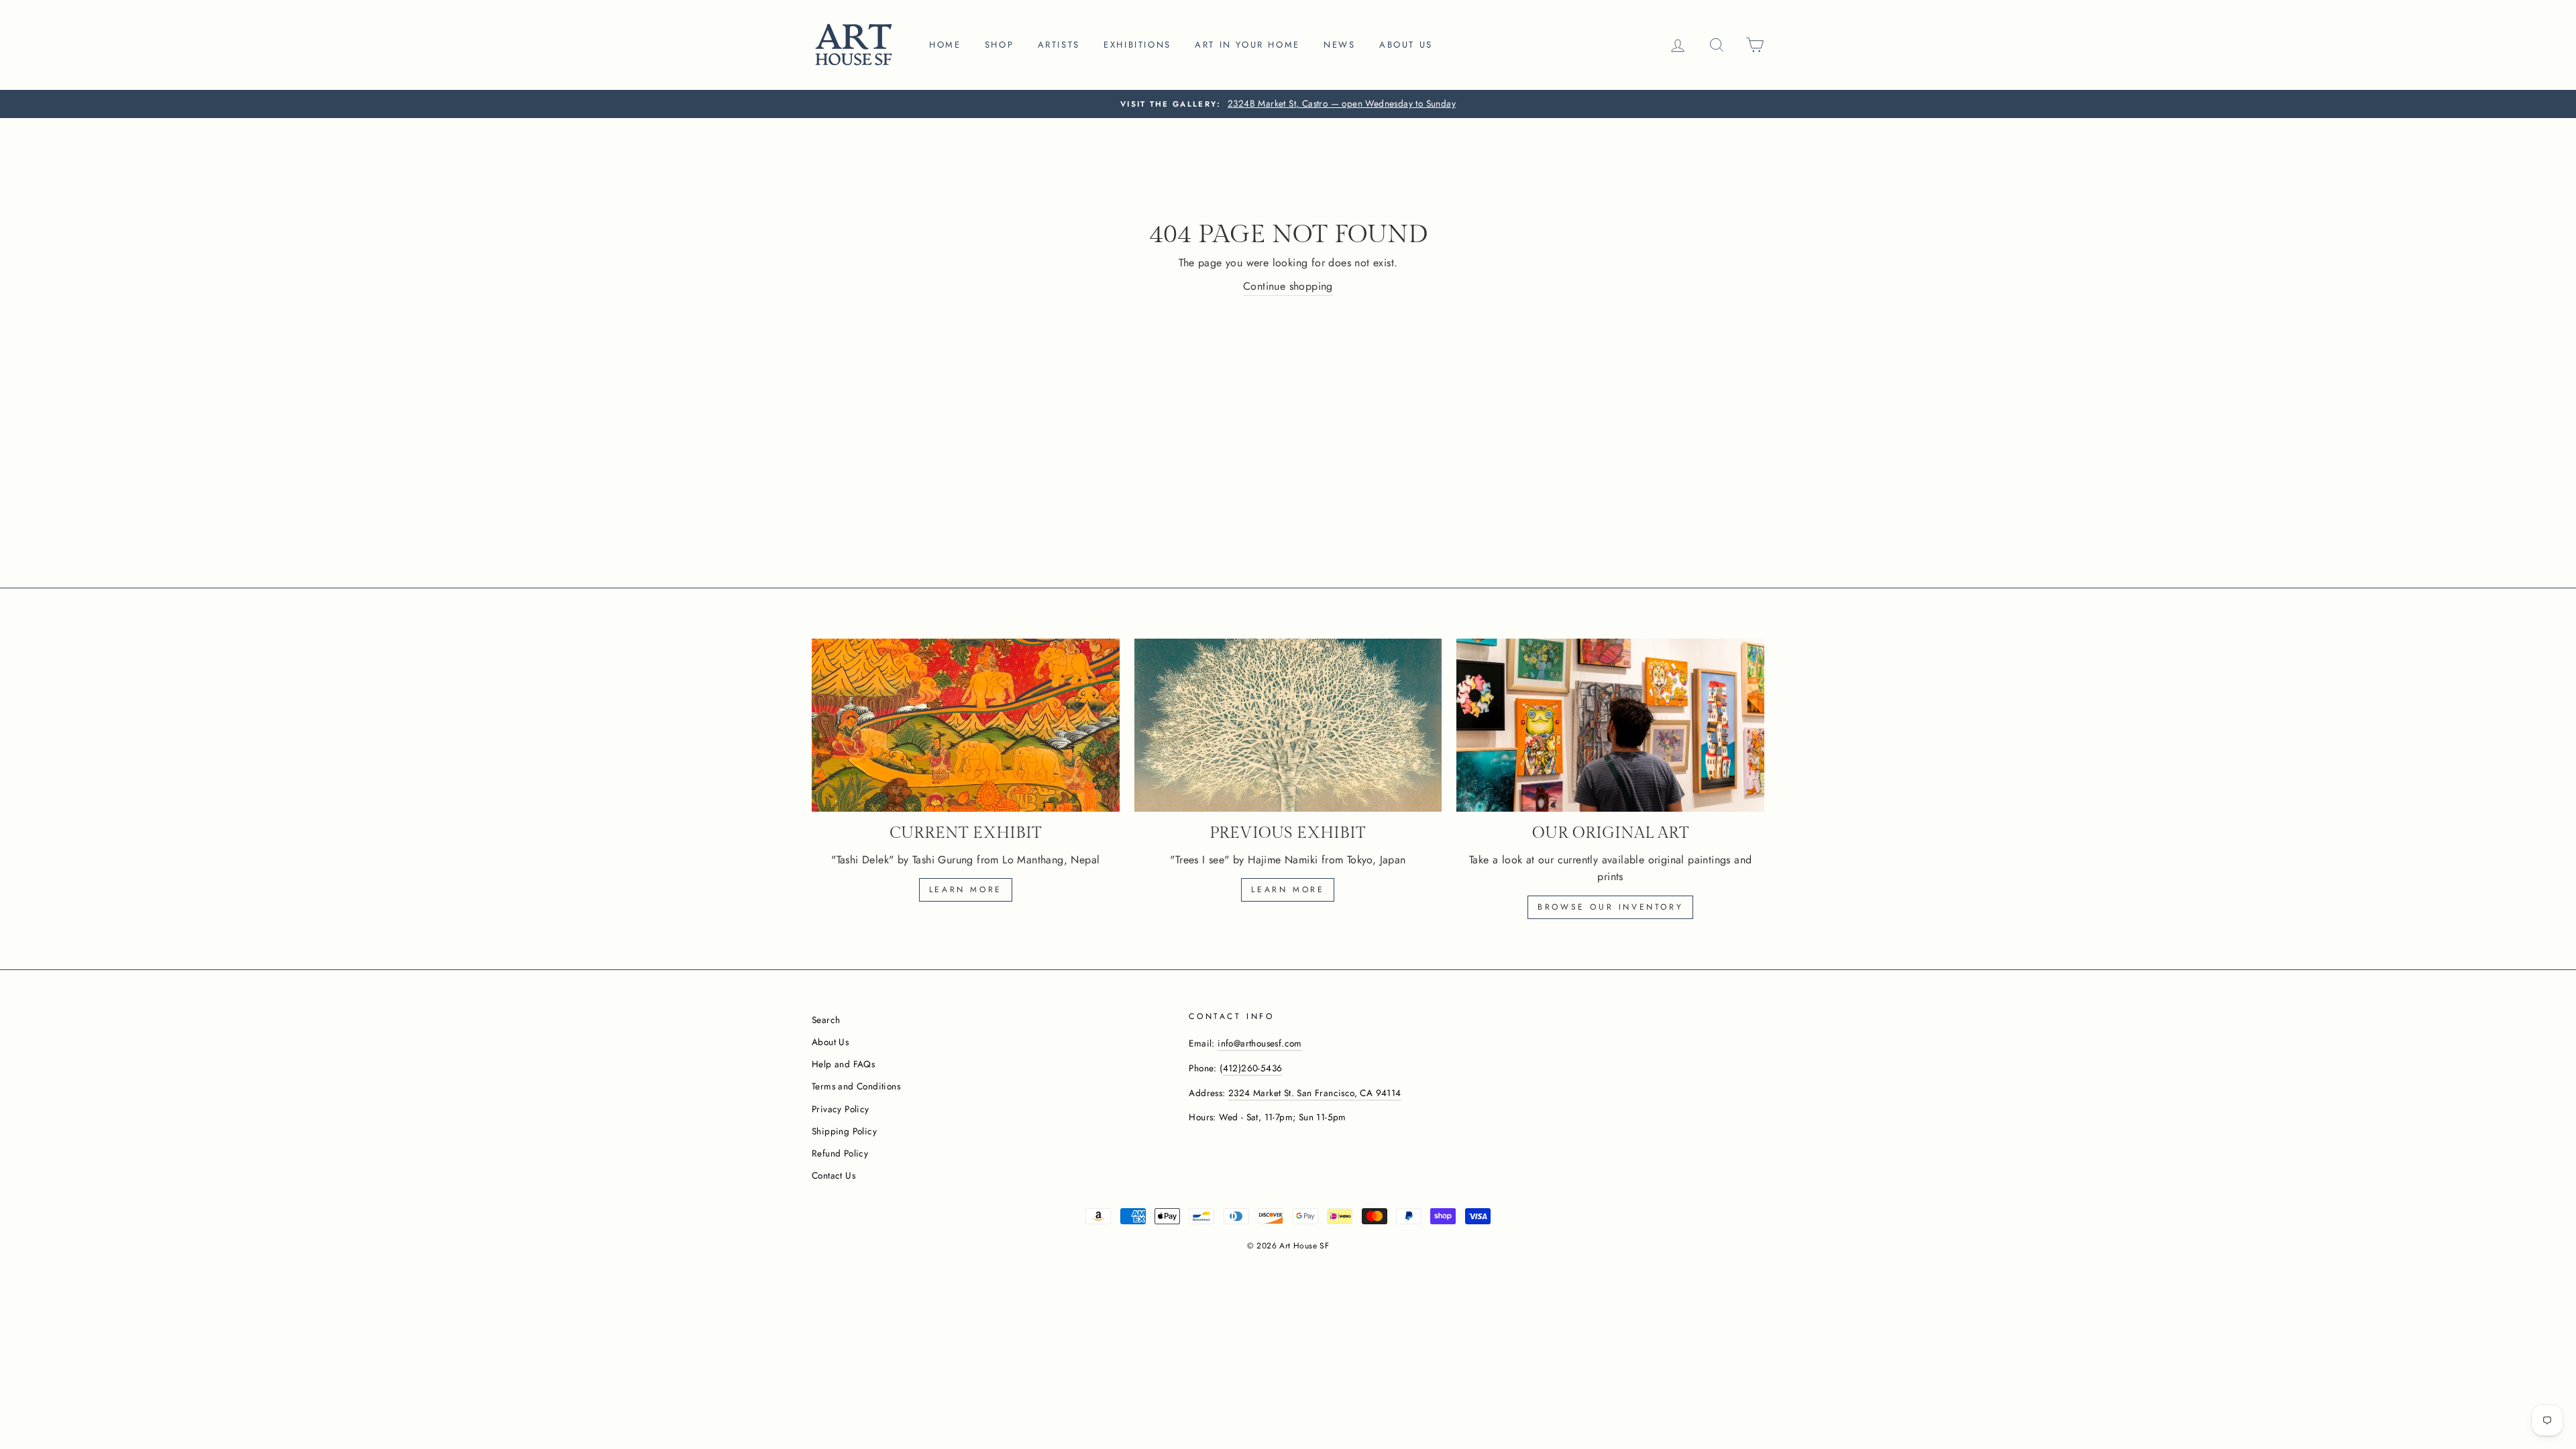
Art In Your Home (1247, 45)
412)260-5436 (1253, 1068)
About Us (830, 1042)
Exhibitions (1137, 45)
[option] (1288, 104)
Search (826, 1020)
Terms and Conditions (856, 1086)
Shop (999, 45)
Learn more (966, 890)
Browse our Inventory (1610, 907)
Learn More (1288, 890)
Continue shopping (1288, 286)
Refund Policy (840, 1153)
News (1339, 45)
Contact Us (834, 1175)
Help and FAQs (843, 1064)
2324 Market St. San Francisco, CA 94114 (1315, 1093)
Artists (1059, 45)
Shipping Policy (844, 1131)
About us (1406, 45)
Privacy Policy (841, 1109)
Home (945, 45)
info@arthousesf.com (1260, 1043)
